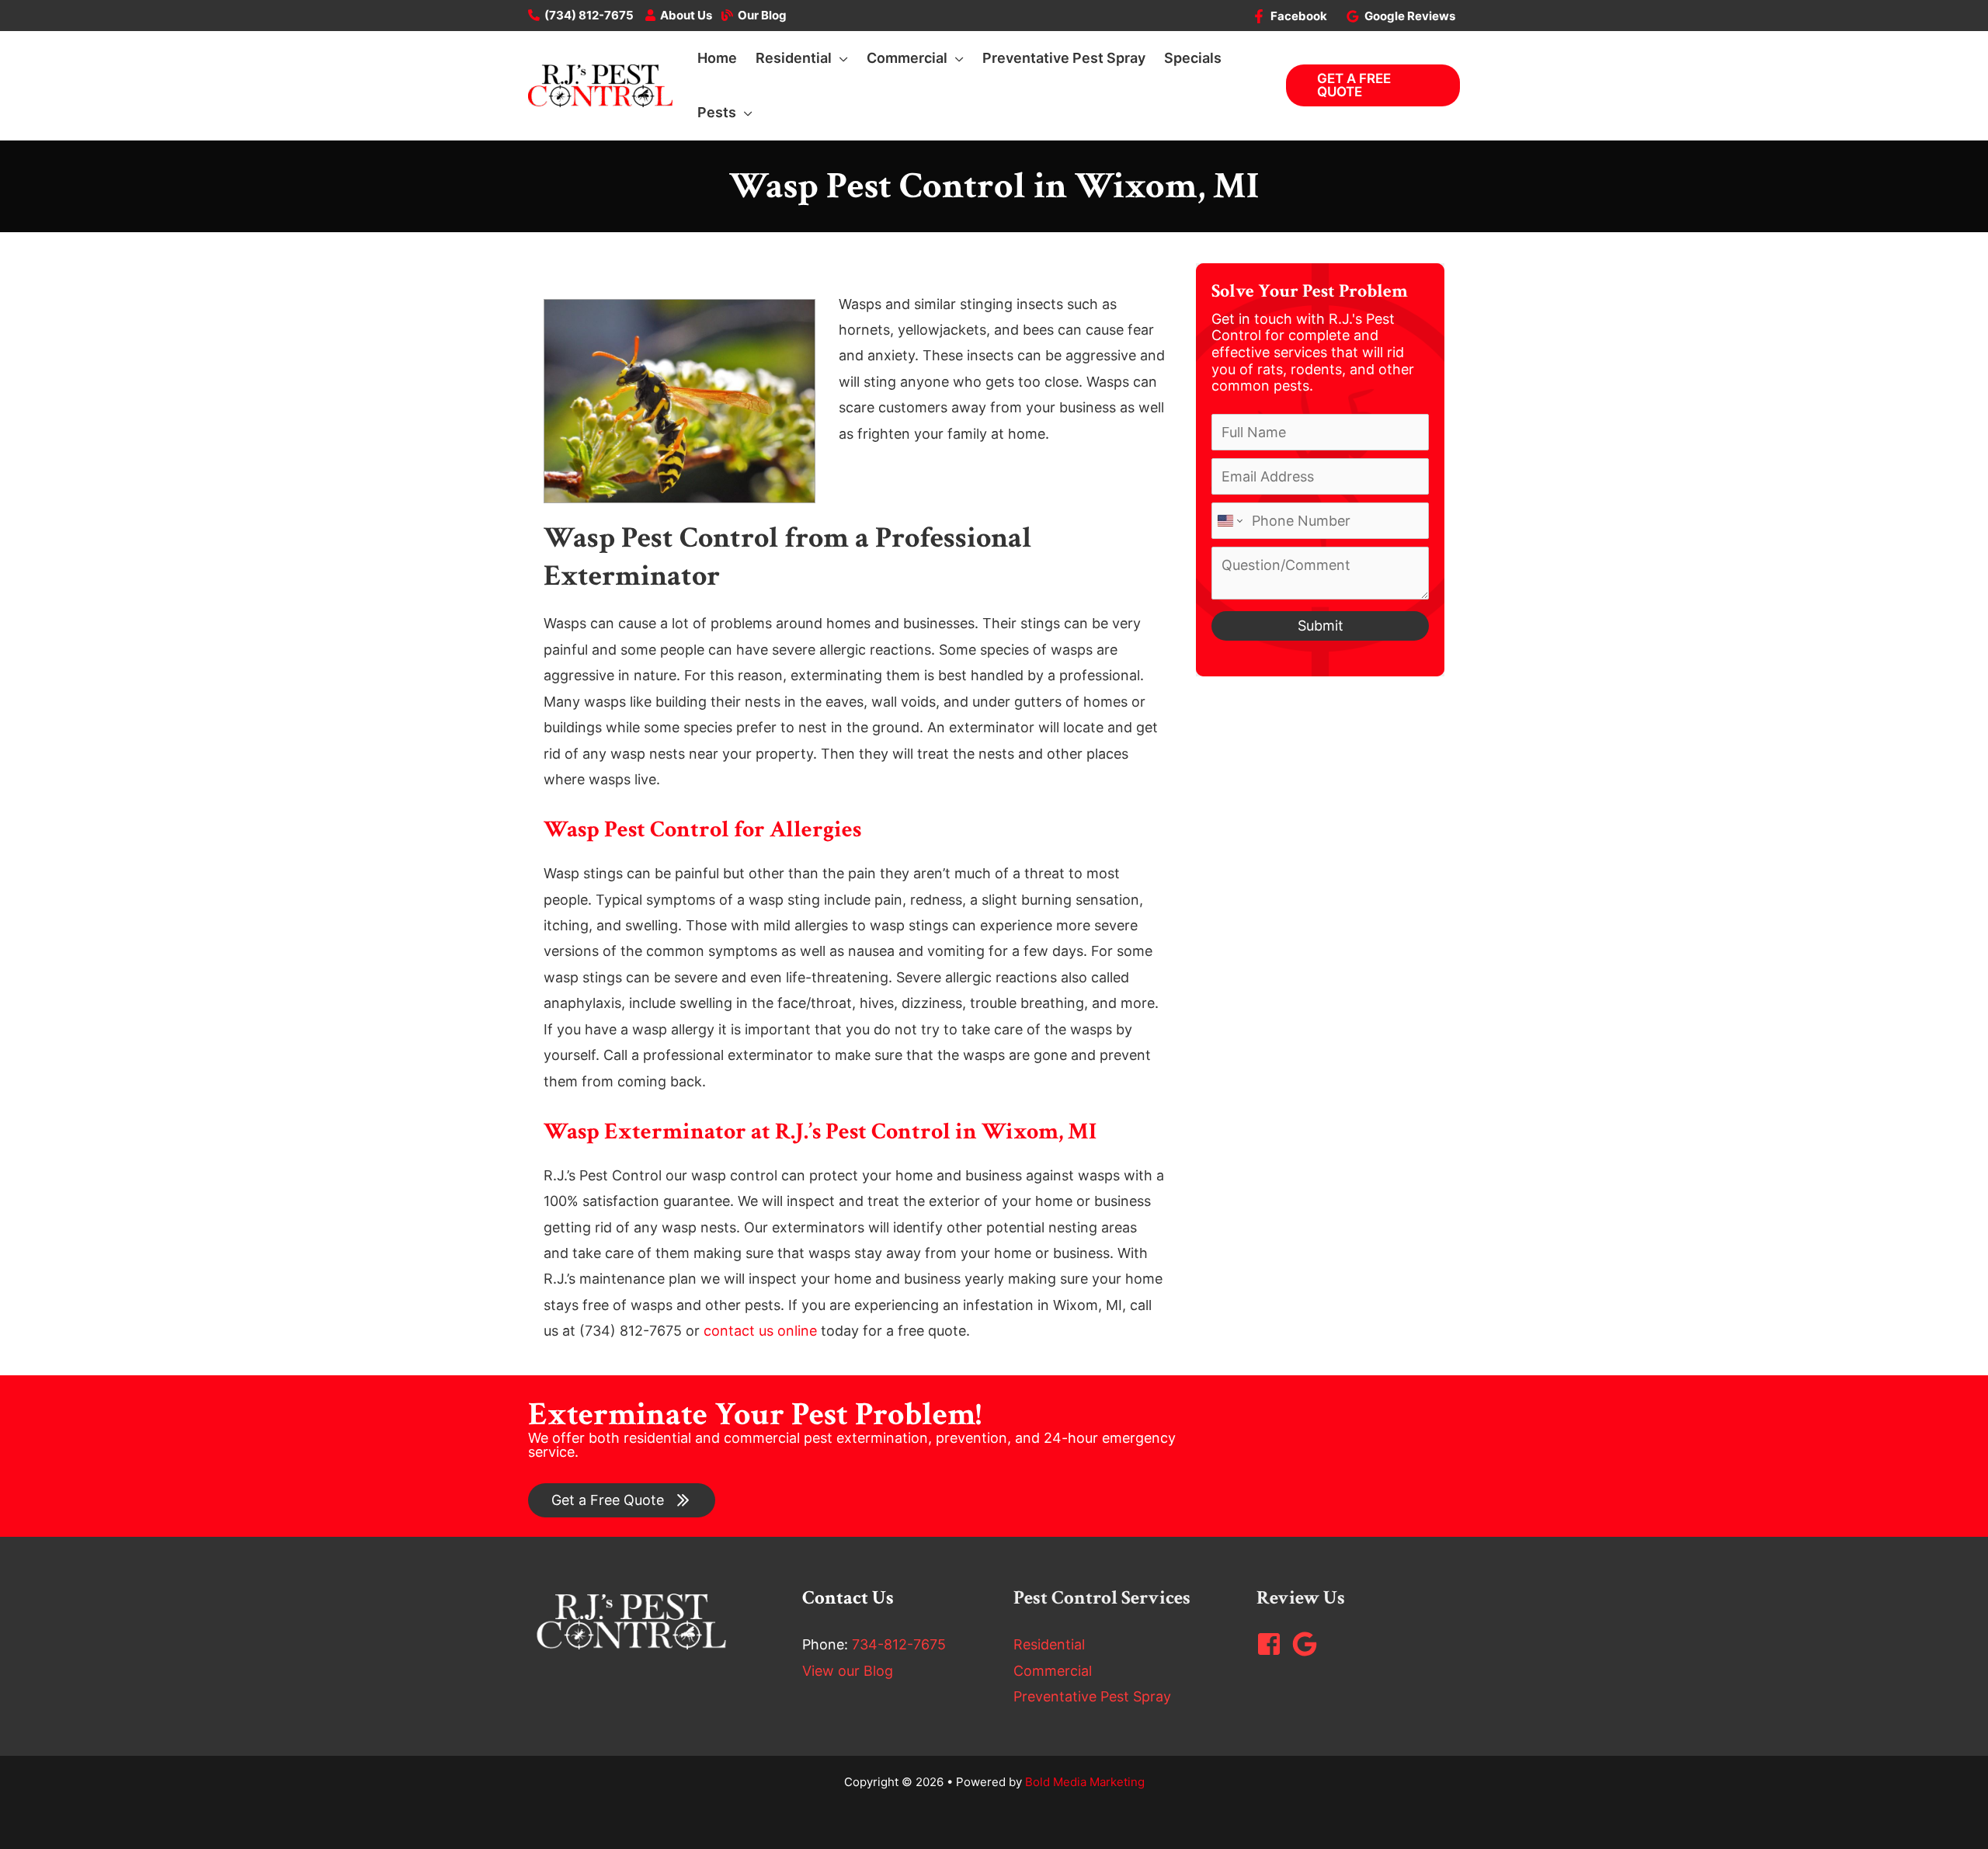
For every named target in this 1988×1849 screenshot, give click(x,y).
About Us (686, 15)
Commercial (1053, 1671)
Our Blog (762, 15)
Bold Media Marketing (1085, 1782)
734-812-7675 (899, 1644)
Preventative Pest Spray (1092, 1696)
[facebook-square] (1273, 1644)
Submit (1321, 626)
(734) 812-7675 (589, 15)
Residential (1049, 1644)
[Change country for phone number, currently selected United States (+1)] (1229, 521)
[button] (840, 58)
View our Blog (848, 1671)
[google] (1309, 1644)
